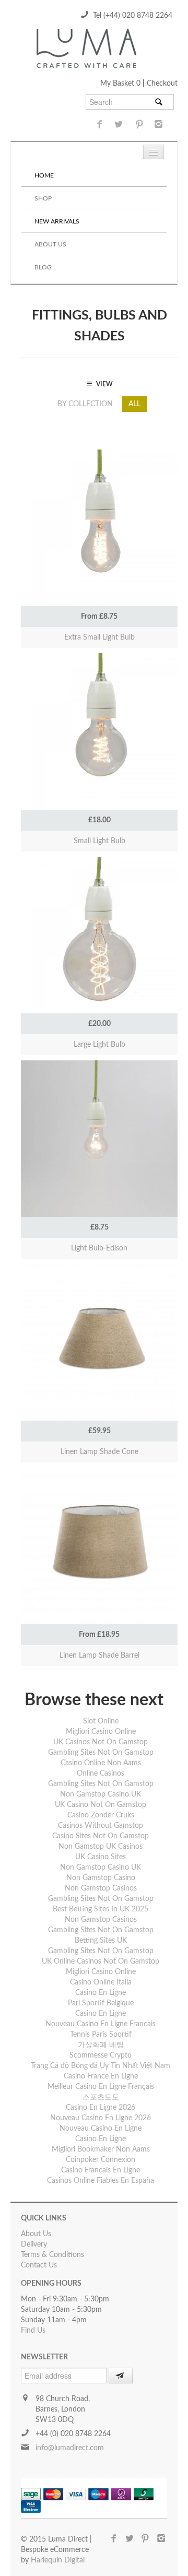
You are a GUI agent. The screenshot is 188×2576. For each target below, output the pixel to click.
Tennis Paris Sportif (101, 2035)
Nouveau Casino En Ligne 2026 (101, 2118)
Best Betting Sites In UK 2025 (101, 1909)
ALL (134, 404)
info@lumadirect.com (70, 2448)
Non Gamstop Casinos (101, 1888)
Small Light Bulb (99, 841)
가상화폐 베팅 (101, 2045)
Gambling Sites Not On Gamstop (101, 1753)
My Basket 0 (121, 84)
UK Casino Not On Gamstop (101, 1805)
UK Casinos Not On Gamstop (101, 1742)
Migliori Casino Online (101, 1732)
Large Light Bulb (99, 1045)
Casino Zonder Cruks (101, 1815)
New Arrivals (57, 221)
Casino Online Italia (101, 1982)
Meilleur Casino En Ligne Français (101, 2087)
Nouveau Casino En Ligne (101, 2129)
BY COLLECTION (85, 404)
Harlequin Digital (58, 2560)
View (99, 498)
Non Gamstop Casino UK (101, 1794)
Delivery (34, 2244)
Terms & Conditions (52, 2255)
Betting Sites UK (101, 1941)
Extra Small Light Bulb (99, 637)
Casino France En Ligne (101, 2076)
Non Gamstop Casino (101, 1878)
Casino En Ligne (101, 1993)
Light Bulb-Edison (99, 1248)
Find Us (33, 2331)
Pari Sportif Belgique (101, 2003)
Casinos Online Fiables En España (101, 2181)
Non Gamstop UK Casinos (101, 1847)
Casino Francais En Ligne (101, 2170)
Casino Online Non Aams (101, 1763)
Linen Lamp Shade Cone (99, 1452)
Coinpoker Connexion (101, 2160)
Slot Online (101, 1721)
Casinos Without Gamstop (101, 1826)
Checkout (162, 84)
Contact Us (39, 2265)
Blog (43, 267)
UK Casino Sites (101, 1857)
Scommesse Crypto (101, 2055)
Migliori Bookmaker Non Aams (101, 2149)
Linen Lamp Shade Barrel (99, 1656)
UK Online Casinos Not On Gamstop (101, 1961)
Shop (43, 198)
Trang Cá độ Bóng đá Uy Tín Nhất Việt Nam (101, 2066)
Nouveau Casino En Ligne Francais (101, 2024)
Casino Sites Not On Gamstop (101, 1836)
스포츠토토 (101, 2097)
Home (44, 175)
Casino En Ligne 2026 (101, 2108)
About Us (50, 244)
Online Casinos (101, 1774)
